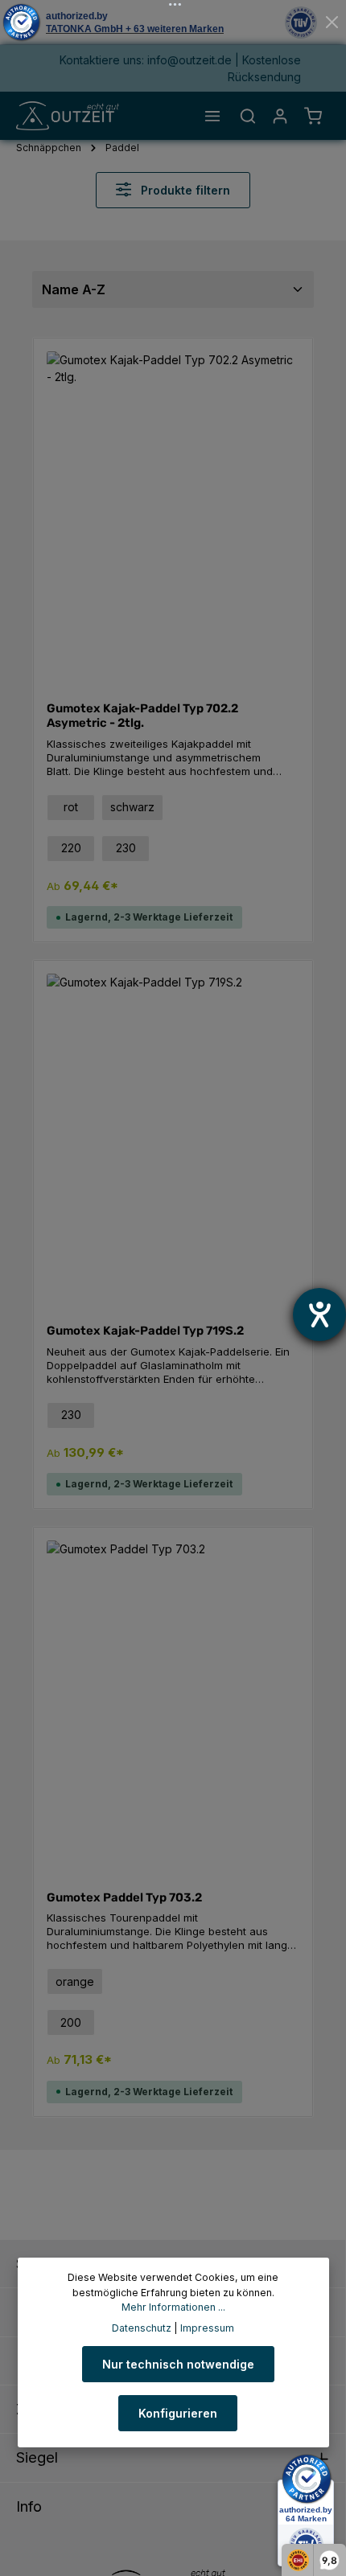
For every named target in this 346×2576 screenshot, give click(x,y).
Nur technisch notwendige (178, 2364)
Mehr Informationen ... (173, 2307)
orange (75, 1981)
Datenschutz (142, 2328)
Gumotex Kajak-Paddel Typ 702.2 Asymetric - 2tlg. (142, 716)
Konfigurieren (178, 2413)
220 (71, 848)
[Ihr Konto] (280, 116)
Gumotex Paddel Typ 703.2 (124, 1897)
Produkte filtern (184, 190)
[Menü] (212, 116)
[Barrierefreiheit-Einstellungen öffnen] (319, 1315)
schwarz (132, 807)
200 (71, 2022)
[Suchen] (248, 116)
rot (71, 807)
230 (126, 848)
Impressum (207, 2328)
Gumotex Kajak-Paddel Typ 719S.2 (145, 1331)
